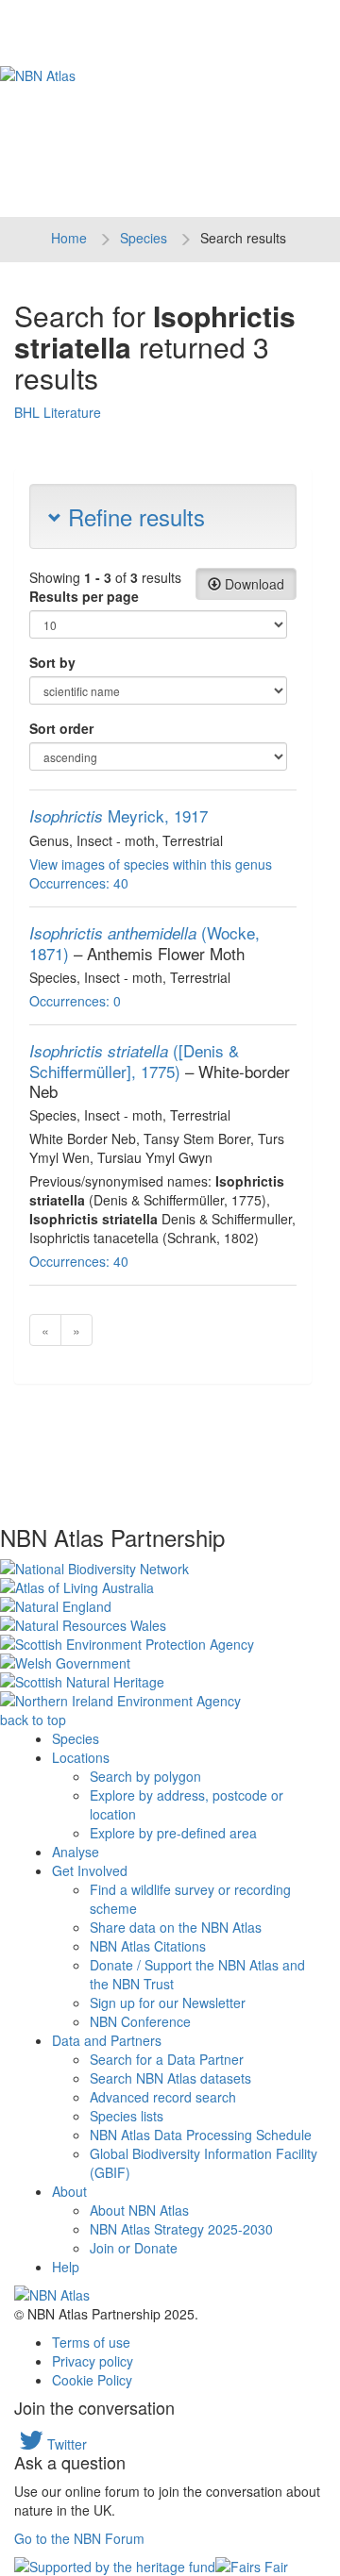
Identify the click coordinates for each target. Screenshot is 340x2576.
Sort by (52, 662)
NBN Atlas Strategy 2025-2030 (181, 2229)
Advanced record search (163, 2097)
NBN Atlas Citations (148, 1946)
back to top (33, 1720)
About (69, 2191)
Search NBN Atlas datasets (170, 2078)
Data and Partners (107, 2040)
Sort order (61, 728)
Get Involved (90, 1870)
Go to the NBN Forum (79, 2538)
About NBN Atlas (139, 2210)
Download (253, 584)
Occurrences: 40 (79, 883)
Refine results (133, 516)
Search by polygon (145, 1776)
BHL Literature (58, 412)
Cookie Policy (92, 2380)
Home (69, 238)
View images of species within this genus (151, 864)
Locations (81, 1757)
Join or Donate (134, 2248)
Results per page (84, 596)
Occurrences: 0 (75, 1001)
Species (144, 238)
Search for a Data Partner (167, 2059)
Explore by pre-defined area (173, 1833)
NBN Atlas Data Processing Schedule (201, 2135)
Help (66, 2267)
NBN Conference (140, 2021)
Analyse (76, 1852)
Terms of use (91, 2342)
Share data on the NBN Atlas (176, 1927)
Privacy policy (93, 2361)
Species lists (127, 2116)
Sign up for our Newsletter (168, 2003)
